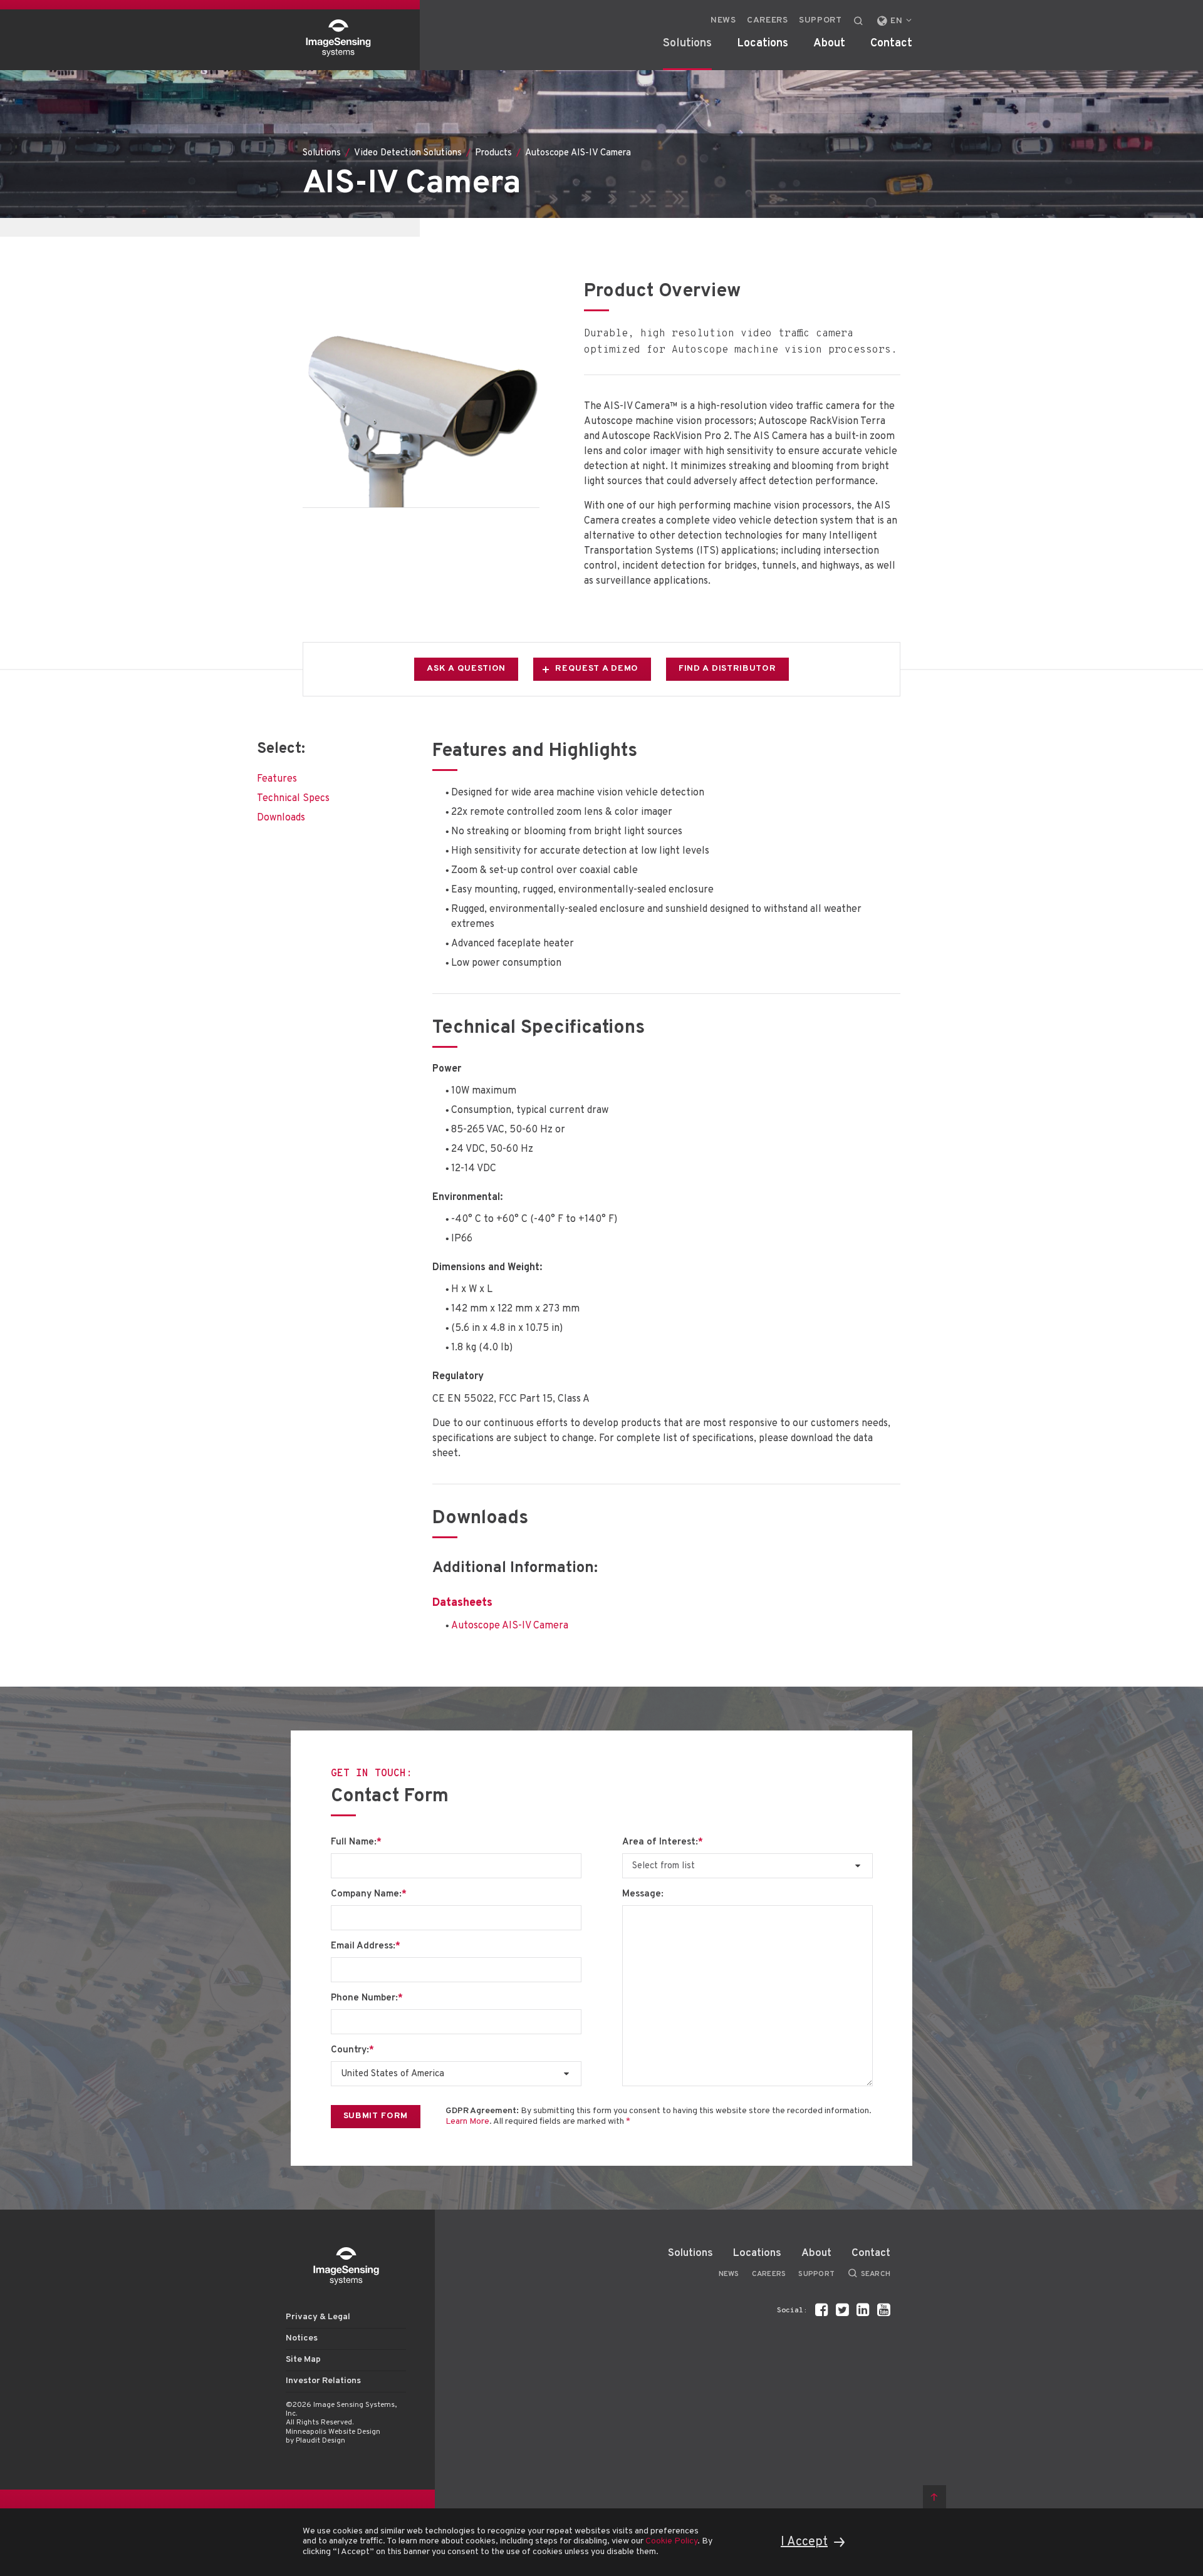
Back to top (935, 2497)
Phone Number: (367, 1999)
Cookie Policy (671, 2541)
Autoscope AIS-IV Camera (510, 1626)
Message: (643, 1895)
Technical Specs (293, 799)
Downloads (281, 818)
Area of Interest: (663, 1843)
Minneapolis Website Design (333, 2432)
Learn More (467, 2122)
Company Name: (369, 1895)
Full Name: (356, 1843)
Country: (352, 2051)
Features (277, 779)
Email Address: (366, 1947)
